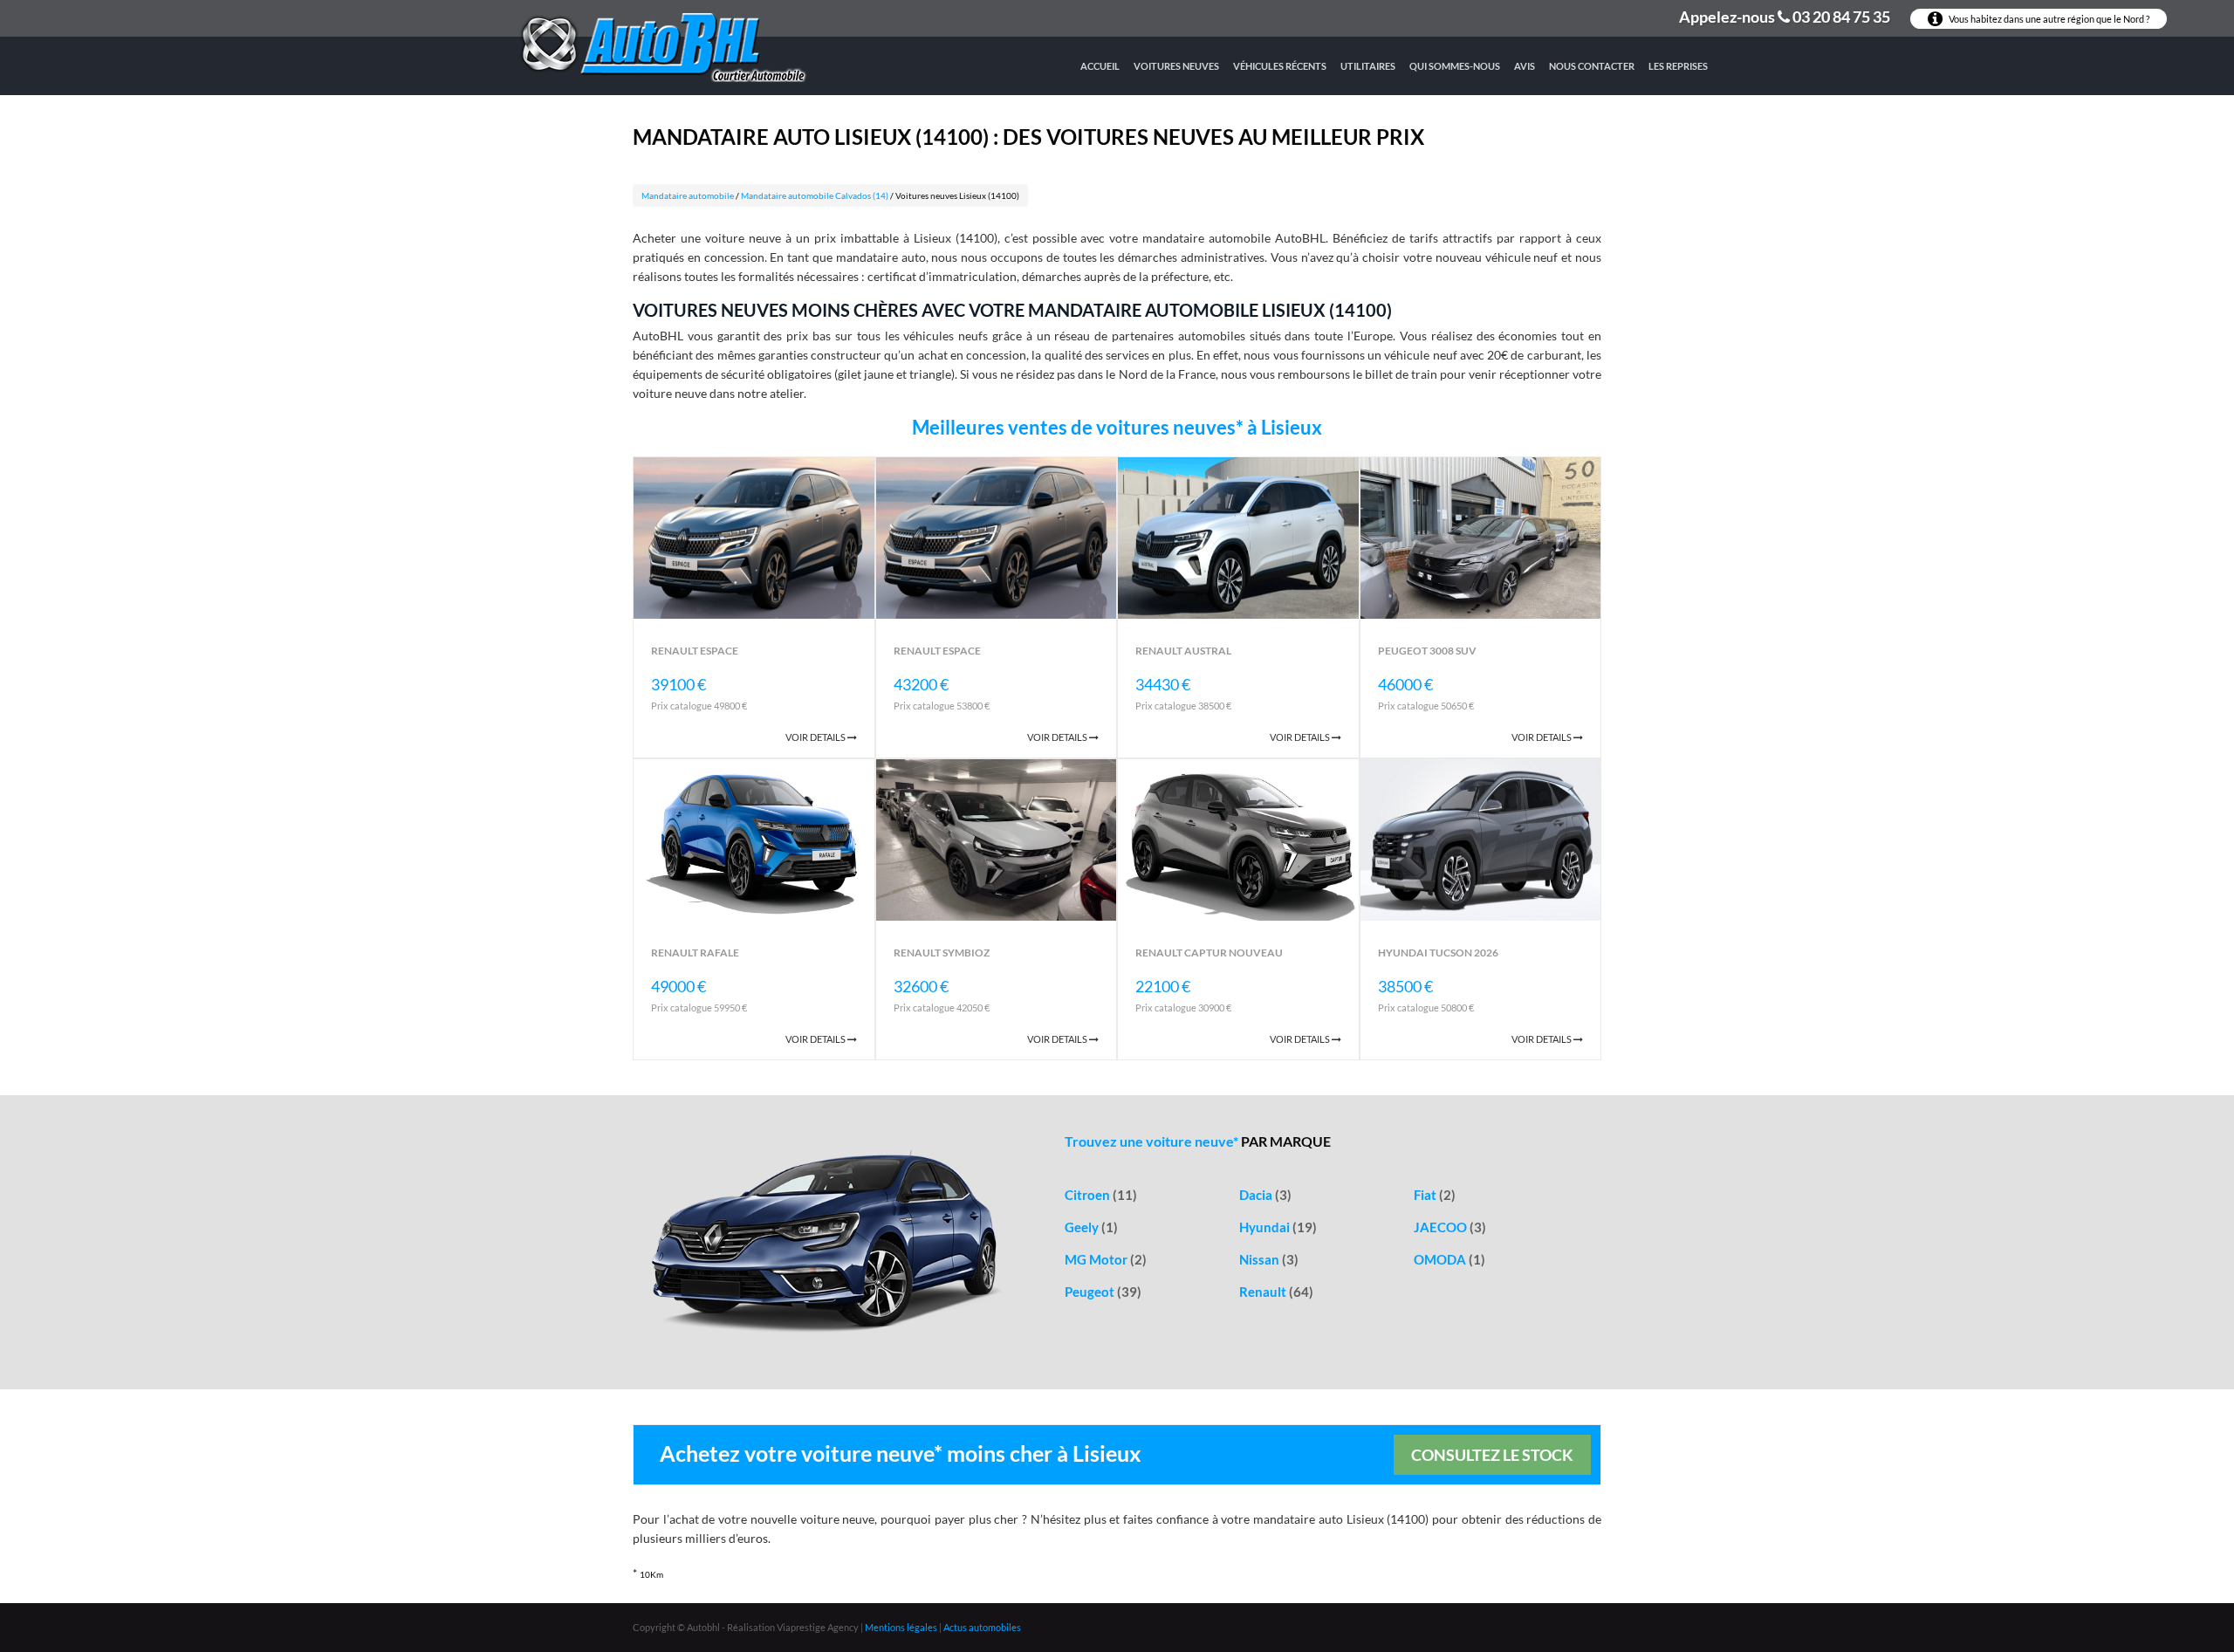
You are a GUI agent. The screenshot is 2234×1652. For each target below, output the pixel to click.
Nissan (1269, 1259)
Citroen (1101, 1195)
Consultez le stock (1492, 1455)
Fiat (1435, 1195)
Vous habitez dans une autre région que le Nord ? (2048, 19)
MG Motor (1106, 1259)
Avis (1525, 66)
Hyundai (1278, 1227)
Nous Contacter (1592, 66)
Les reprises (1678, 66)
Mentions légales (901, 1627)
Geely (1091, 1227)
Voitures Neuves (1176, 66)
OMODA (1449, 1259)
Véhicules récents (1280, 66)
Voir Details (816, 737)
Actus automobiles (982, 1627)
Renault (1276, 1292)
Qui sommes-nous (1455, 66)
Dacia (1265, 1195)
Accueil (1100, 66)
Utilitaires (1368, 66)
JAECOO (1450, 1227)
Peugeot (1103, 1292)
